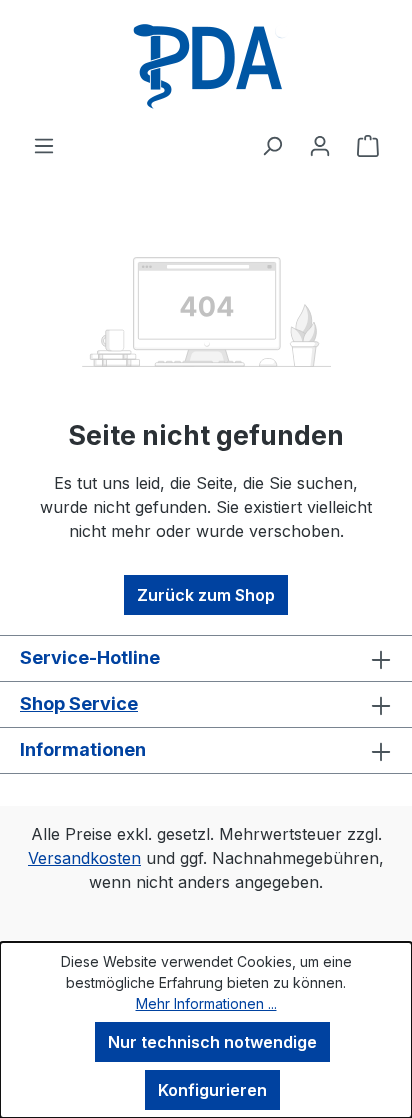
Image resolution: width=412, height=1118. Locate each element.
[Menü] (44, 145)
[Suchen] (272, 145)
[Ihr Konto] (320, 145)
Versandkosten (84, 858)
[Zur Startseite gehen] (206, 66)
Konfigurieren (212, 1090)
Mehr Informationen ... (206, 1003)
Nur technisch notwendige (212, 1042)
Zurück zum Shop (206, 595)
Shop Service (79, 703)
